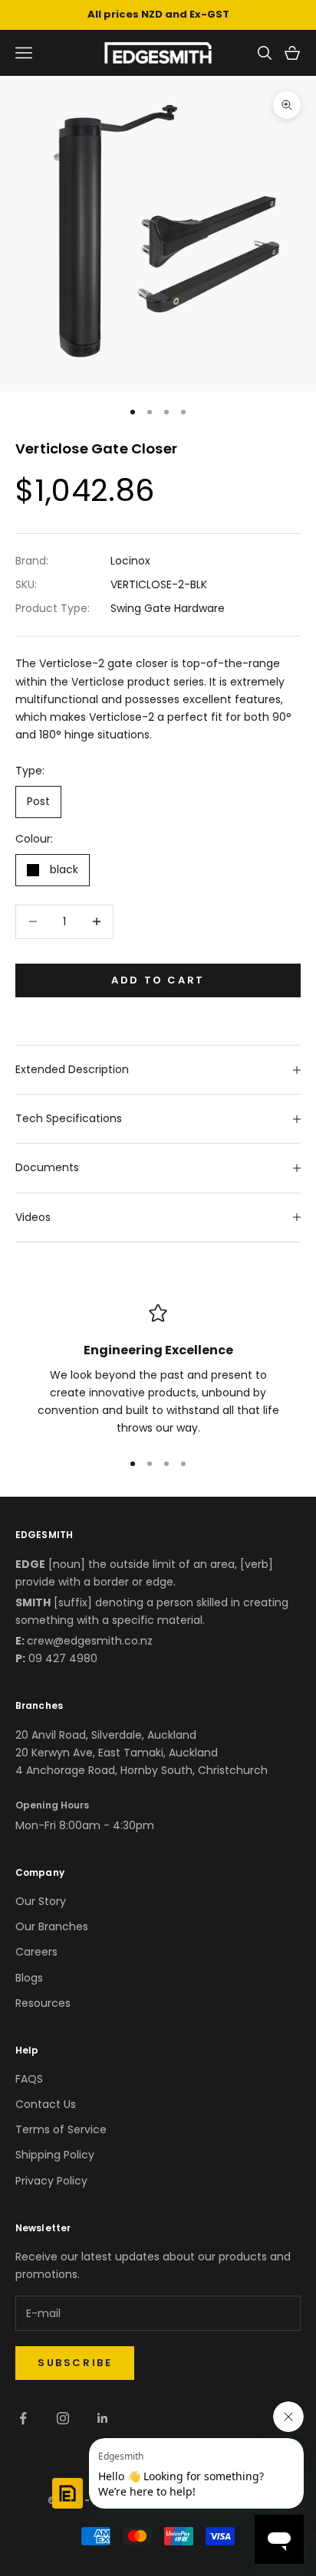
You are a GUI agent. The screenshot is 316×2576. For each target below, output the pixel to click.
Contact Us (46, 2104)
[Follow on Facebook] (23, 2418)
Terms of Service (61, 2129)
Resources (43, 2003)
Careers (36, 1952)
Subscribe (75, 2363)
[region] (158, 1371)
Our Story (41, 1901)
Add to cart (158, 980)
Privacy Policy (51, 2181)
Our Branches (52, 1926)
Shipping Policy (55, 2155)
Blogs (29, 1978)
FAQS (29, 2079)
